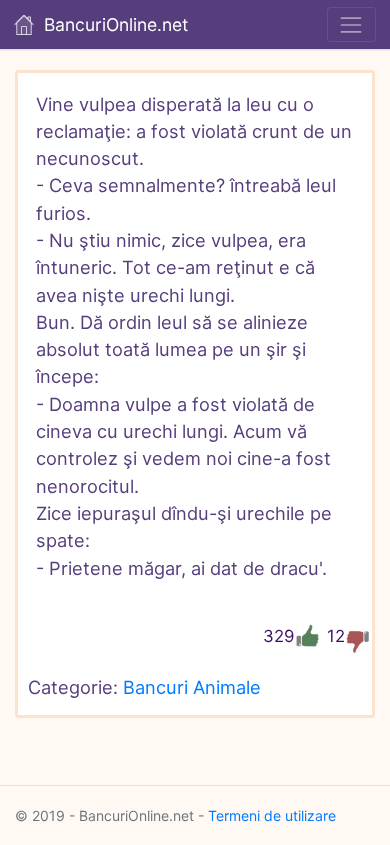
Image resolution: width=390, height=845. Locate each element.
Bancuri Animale (192, 687)
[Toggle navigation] (351, 24)
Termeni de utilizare (272, 815)
